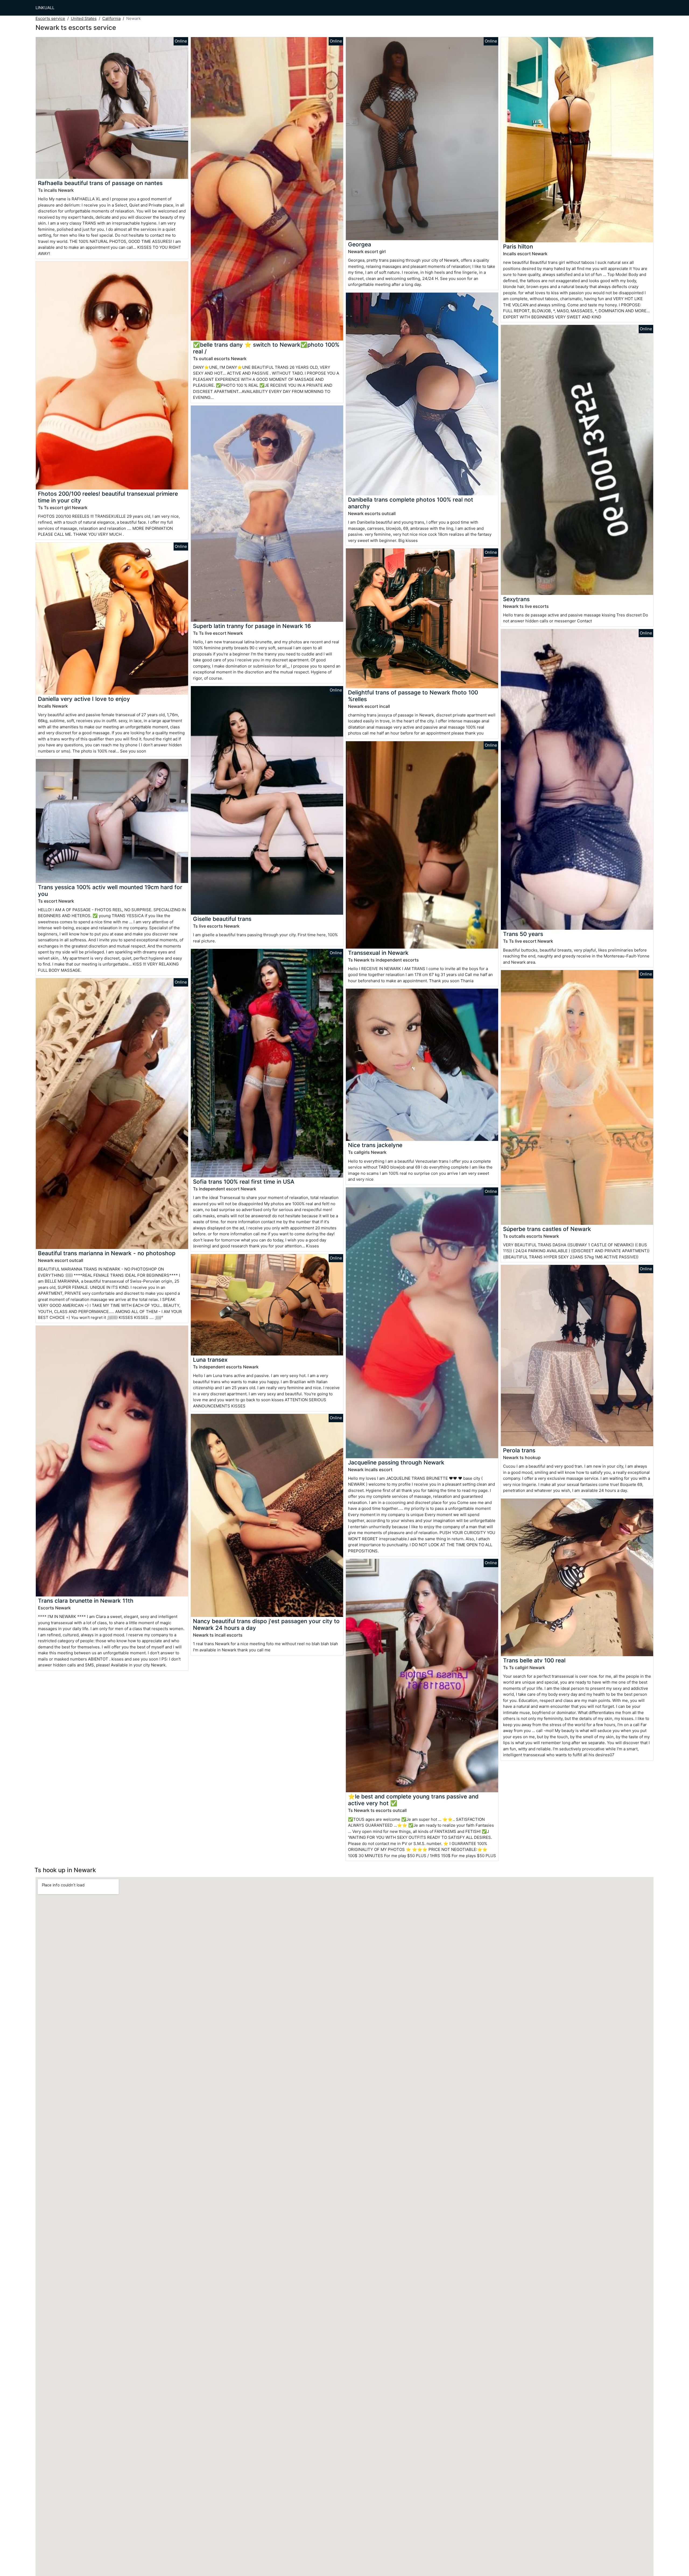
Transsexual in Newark (378, 953)
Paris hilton (518, 246)
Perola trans (519, 1450)
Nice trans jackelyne (375, 1145)
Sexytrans (516, 599)
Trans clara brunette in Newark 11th (86, 1601)
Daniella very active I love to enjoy (84, 699)
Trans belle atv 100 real (534, 1660)
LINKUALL (45, 8)
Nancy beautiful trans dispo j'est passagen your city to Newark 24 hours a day (266, 1624)
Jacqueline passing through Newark (396, 1462)
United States (84, 18)
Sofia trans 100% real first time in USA (244, 1182)
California (111, 18)
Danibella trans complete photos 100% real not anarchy (411, 503)
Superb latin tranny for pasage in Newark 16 (252, 626)
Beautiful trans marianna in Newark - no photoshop (107, 1253)
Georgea (360, 244)
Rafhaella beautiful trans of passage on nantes (100, 183)
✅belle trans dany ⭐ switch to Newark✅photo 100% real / (266, 348)
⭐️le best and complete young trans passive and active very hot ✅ (413, 1800)
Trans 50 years (523, 934)
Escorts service (50, 18)
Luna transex (210, 1360)
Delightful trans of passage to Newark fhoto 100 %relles (413, 696)
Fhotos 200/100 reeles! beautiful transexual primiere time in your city (108, 497)
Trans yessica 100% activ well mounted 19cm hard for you (110, 890)
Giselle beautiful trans (222, 919)
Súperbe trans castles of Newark (547, 1229)
